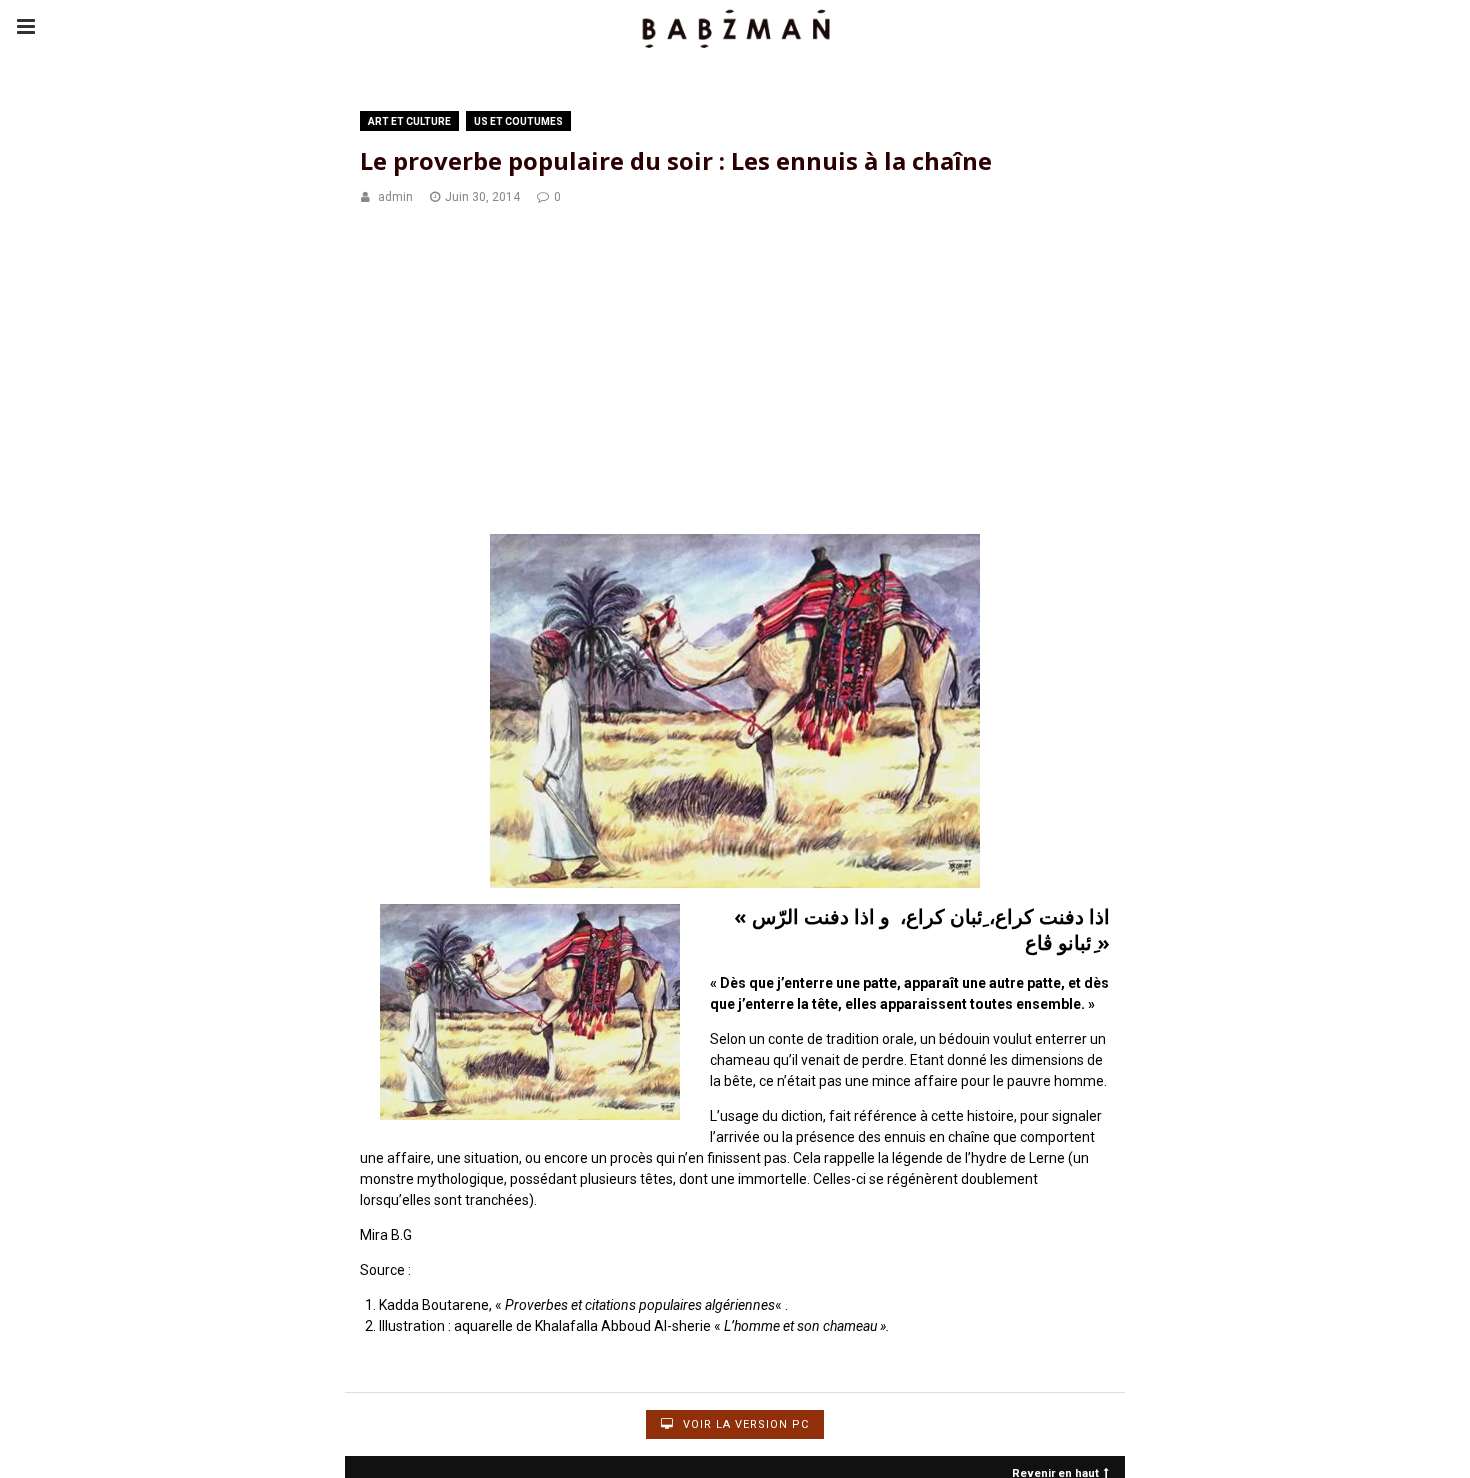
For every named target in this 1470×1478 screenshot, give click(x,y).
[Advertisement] (735, 373)
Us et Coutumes (518, 121)
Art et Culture (409, 121)
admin (395, 197)
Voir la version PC (744, 1424)
